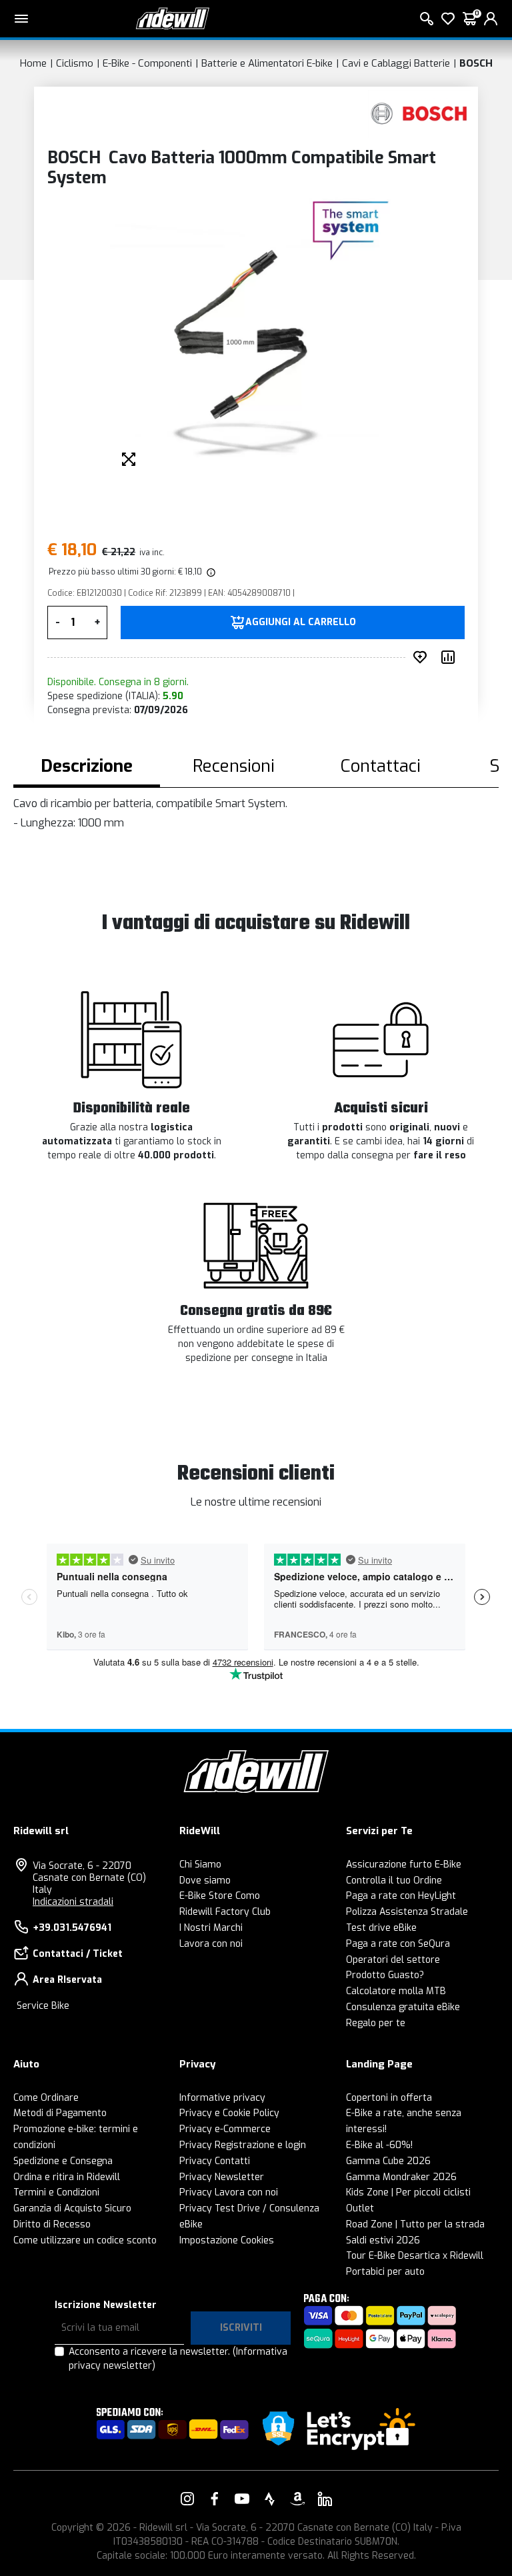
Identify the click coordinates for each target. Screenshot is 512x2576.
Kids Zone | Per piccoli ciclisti (408, 2192)
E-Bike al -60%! (379, 2145)
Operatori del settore (393, 1960)
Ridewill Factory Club (225, 1912)
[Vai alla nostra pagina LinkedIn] (325, 2499)
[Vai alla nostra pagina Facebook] (215, 2499)
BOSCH (476, 63)
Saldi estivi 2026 (383, 2240)
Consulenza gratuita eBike (403, 2007)
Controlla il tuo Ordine (394, 1881)
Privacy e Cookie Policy (229, 2113)
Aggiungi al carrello (301, 623)
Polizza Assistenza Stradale (407, 1912)
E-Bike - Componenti (147, 63)
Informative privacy (222, 2098)
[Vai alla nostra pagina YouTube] (242, 2499)
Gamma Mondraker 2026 (401, 2177)
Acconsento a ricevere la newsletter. (178, 2359)
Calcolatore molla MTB (396, 1991)
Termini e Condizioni (56, 2192)
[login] (491, 19)
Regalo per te (376, 2023)
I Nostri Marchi (211, 1928)
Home (33, 63)
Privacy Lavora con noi (229, 2192)
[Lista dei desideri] (448, 19)
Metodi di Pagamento (60, 2113)
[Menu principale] (21, 19)
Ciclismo (75, 63)
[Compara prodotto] (451, 657)
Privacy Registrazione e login (243, 2145)
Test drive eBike (381, 1928)
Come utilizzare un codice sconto (85, 2240)
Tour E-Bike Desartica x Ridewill (415, 2256)
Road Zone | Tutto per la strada (415, 2224)
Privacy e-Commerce (225, 2129)
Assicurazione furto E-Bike (404, 1865)
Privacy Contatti (215, 2161)
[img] (210, 572)
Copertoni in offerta (389, 2098)
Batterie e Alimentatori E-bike (267, 63)
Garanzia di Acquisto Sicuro (72, 2208)
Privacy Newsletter (222, 2177)
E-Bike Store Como (220, 1896)
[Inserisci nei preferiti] (423, 657)
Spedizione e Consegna (63, 2161)
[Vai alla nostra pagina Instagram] (187, 2499)
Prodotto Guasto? (385, 1975)
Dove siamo (205, 1881)
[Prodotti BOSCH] (420, 114)
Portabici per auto (385, 2272)
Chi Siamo (200, 1865)
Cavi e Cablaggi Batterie (396, 63)
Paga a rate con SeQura (398, 1944)
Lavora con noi (211, 1944)
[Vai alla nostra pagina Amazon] (297, 2499)
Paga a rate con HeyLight (401, 1896)
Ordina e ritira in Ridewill (67, 2177)
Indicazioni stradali (73, 1902)
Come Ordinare (46, 2098)
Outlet (360, 2208)
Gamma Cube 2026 (388, 2161)
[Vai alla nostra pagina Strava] (270, 2499)
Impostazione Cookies (227, 2240)
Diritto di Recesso (52, 2224)
